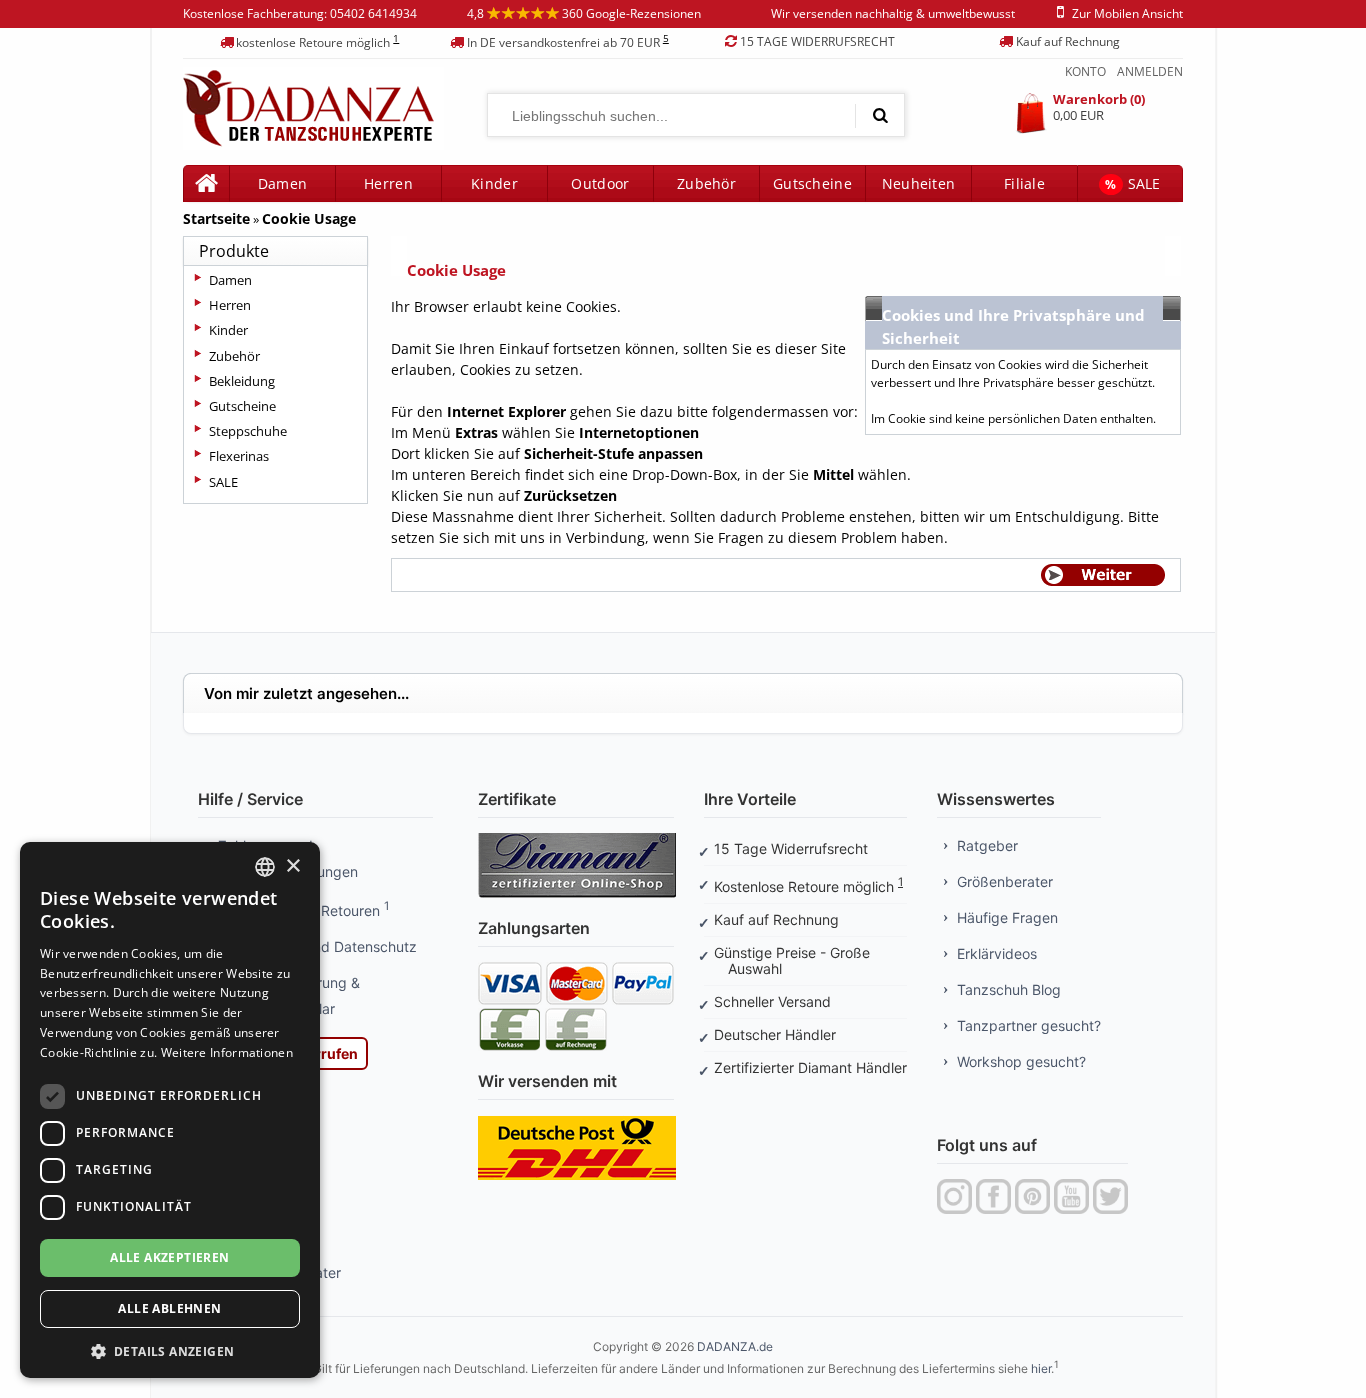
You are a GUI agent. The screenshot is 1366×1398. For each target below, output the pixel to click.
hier (1041, 1368)
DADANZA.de (735, 1346)
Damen (230, 280)
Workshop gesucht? (1021, 1061)
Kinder (494, 183)
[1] (880, 115)
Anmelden (1150, 71)
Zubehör (706, 183)
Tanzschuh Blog (1009, 989)
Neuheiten (919, 183)
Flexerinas (239, 456)
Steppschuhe (248, 431)
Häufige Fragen (1007, 917)
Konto (1085, 71)
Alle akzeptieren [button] (169, 1257)
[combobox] (265, 867)
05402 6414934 (373, 13)
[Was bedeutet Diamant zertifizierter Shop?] (577, 839)
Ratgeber (987, 845)
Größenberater (1005, 881)
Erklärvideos (997, 953)
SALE (1133, 183)
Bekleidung (242, 381)
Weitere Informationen (227, 1052)
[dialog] (170, 1110)
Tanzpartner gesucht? (1029, 1025)
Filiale (1024, 183)
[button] (170, 1349)
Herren (230, 305)
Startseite (216, 218)
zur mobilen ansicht (1127, 13)
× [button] (292, 866)
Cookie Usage (309, 218)
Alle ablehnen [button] (169, 1308)
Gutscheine (812, 183)
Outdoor (600, 183)
